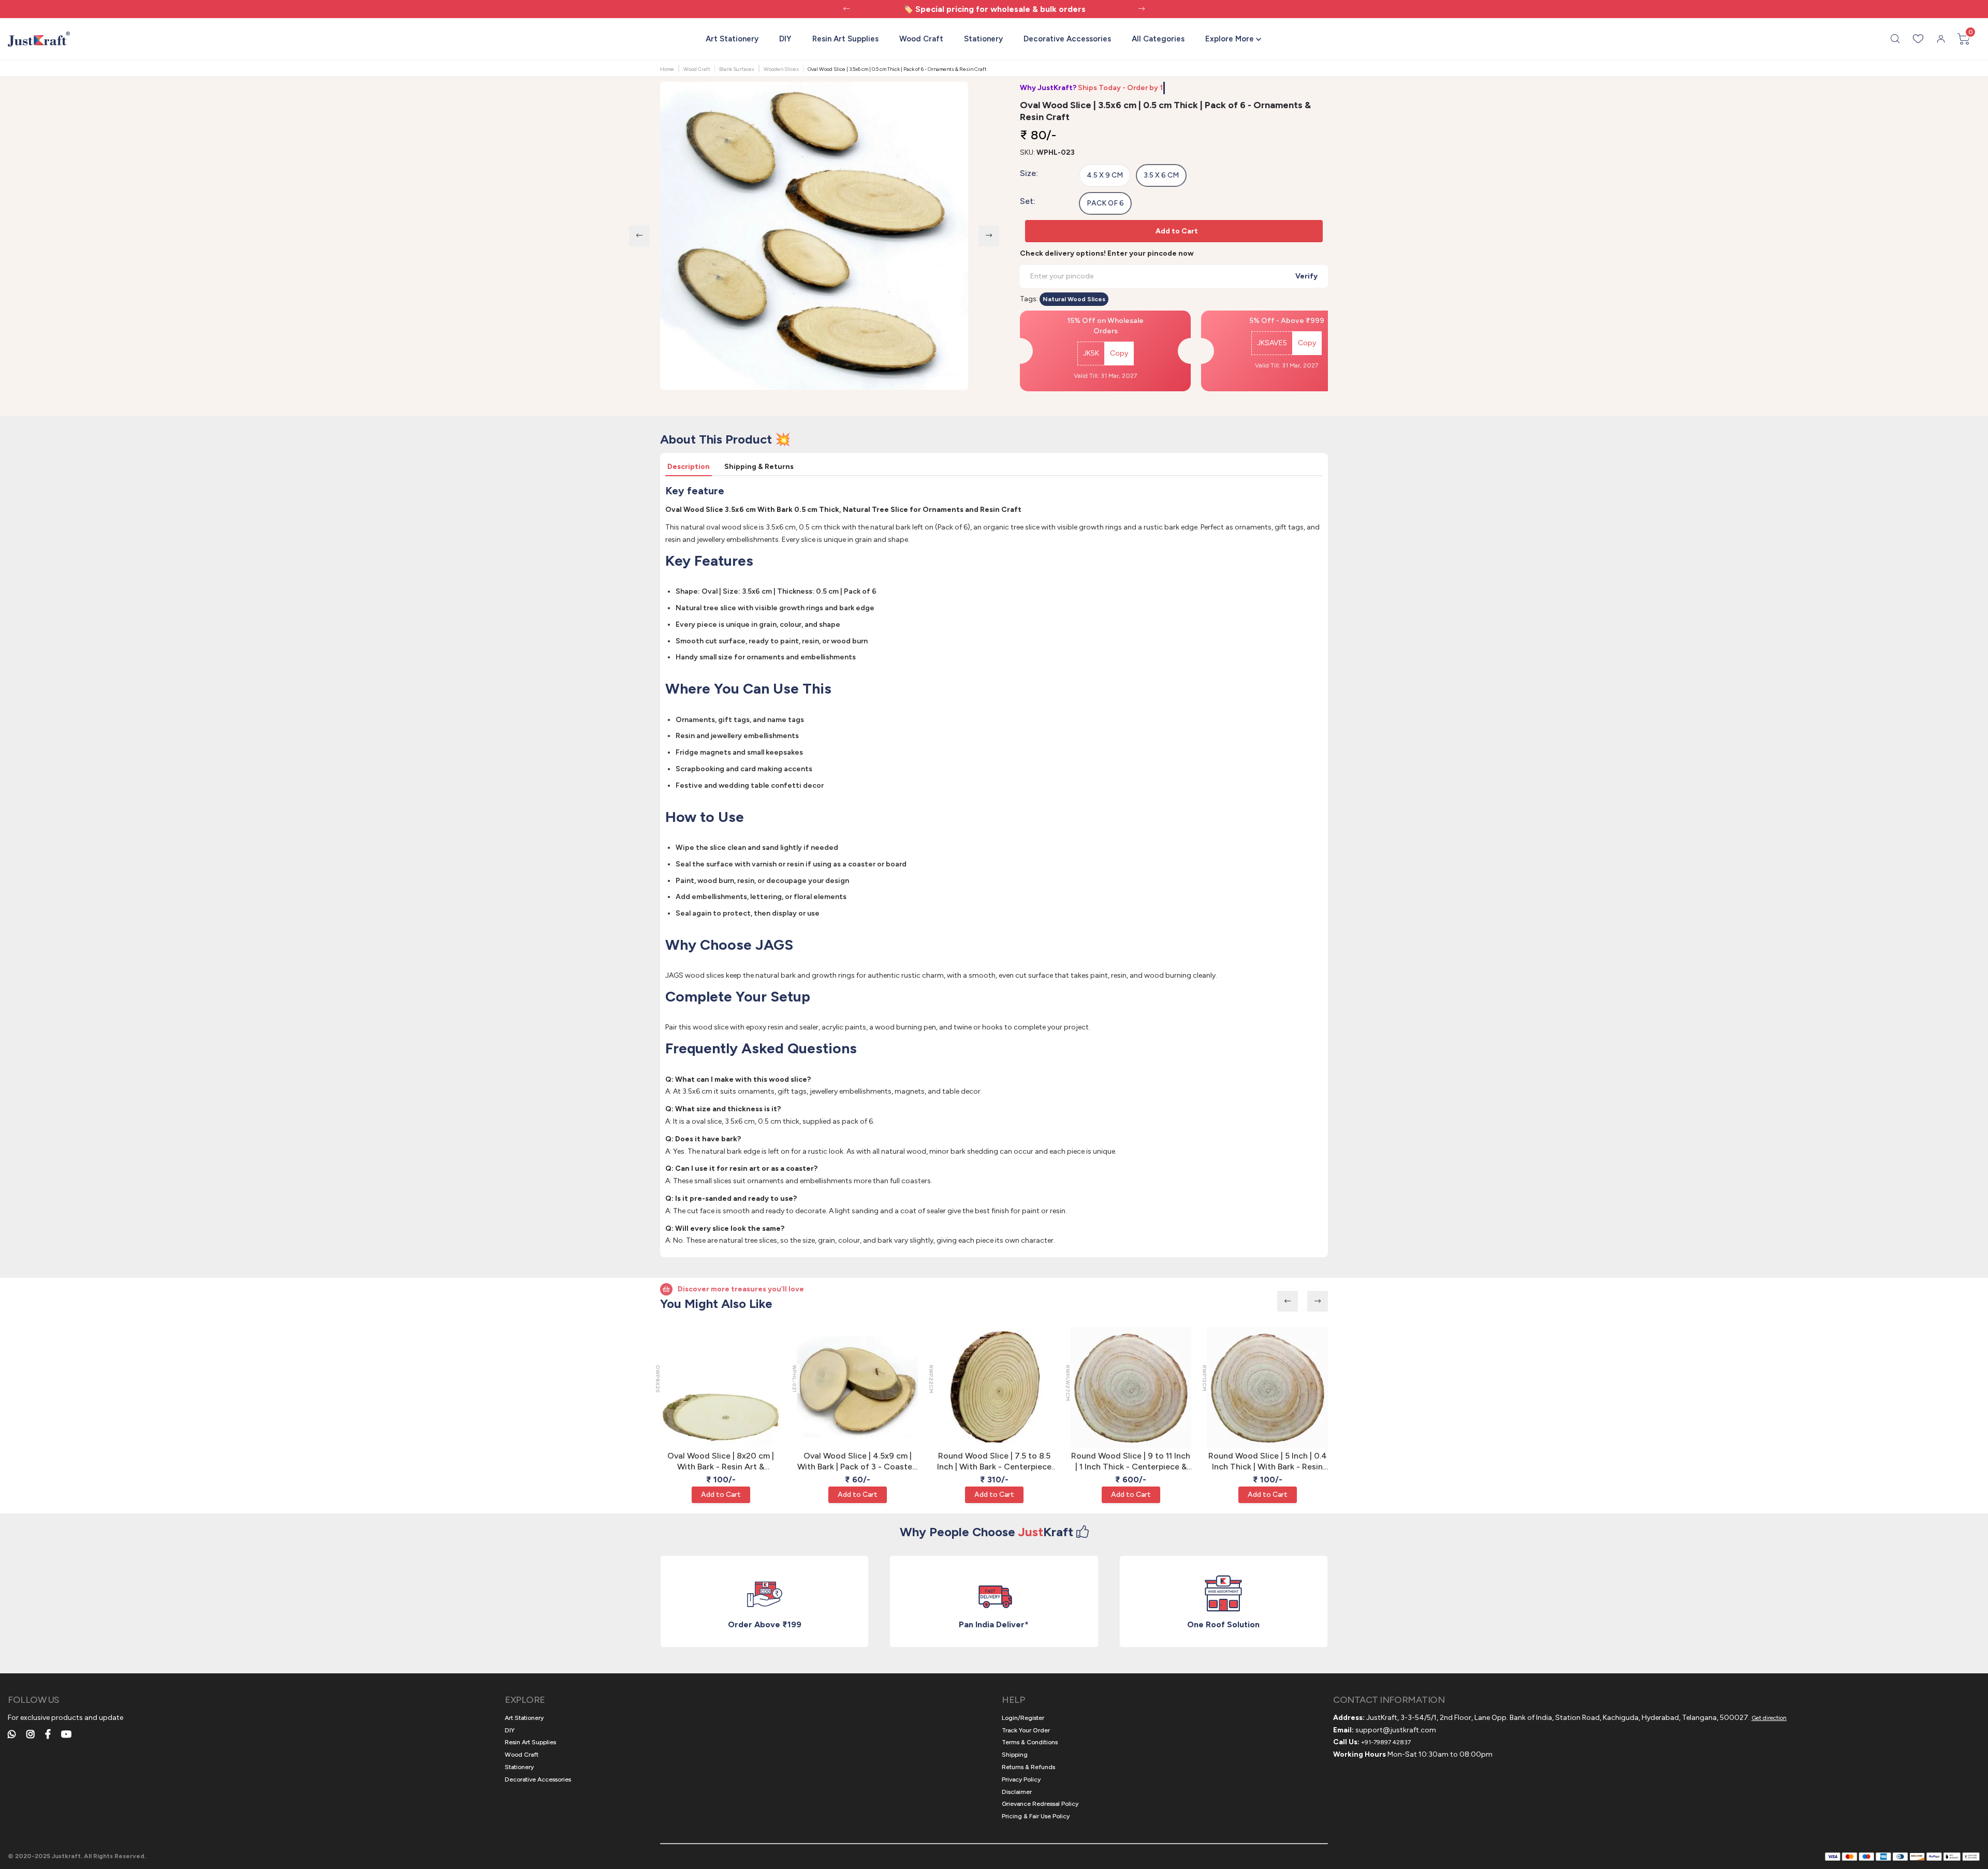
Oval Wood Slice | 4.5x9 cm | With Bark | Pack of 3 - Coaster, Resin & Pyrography (857, 1462)
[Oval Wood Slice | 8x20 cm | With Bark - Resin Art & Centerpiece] (721, 1388)
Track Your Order (1026, 1730)
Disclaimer (1017, 1792)
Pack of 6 (1105, 203)
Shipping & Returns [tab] (759, 467)
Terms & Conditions (1030, 1742)
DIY (785, 39)
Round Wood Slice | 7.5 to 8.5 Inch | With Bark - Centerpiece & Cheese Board (994, 1462)
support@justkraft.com (1396, 1730)
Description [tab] (689, 467)
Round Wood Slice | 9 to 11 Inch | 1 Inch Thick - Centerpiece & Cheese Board (1131, 1462)
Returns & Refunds (1028, 1767)
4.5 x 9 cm (1105, 175)
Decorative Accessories (1067, 39)
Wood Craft (921, 39)
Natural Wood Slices (1074, 299)
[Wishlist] (1918, 39)
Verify (1306, 276)
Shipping (1015, 1755)
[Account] (1941, 39)
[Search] (1895, 39)
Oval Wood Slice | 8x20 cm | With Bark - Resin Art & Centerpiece (721, 1462)
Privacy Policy (1021, 1779)
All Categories (1158, 39)
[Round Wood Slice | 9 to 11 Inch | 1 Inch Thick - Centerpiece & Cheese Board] (1131, 1388)
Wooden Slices (781, 69)
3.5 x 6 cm (1161, 175)
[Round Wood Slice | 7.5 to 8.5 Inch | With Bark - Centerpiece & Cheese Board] (994, 1388)
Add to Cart (1177, 231)
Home (667, 69)
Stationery (983, 39)
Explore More (1230, 39)
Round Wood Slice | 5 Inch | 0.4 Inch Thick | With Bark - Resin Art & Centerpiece (1268, 1462)
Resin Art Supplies (845, 39)
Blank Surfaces (737, 69)
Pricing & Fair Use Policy (1036, 1816)
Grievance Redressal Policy (1040, 1804)
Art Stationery (732, 39)
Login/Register (1023, 1718)
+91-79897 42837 (1386, 1742)
